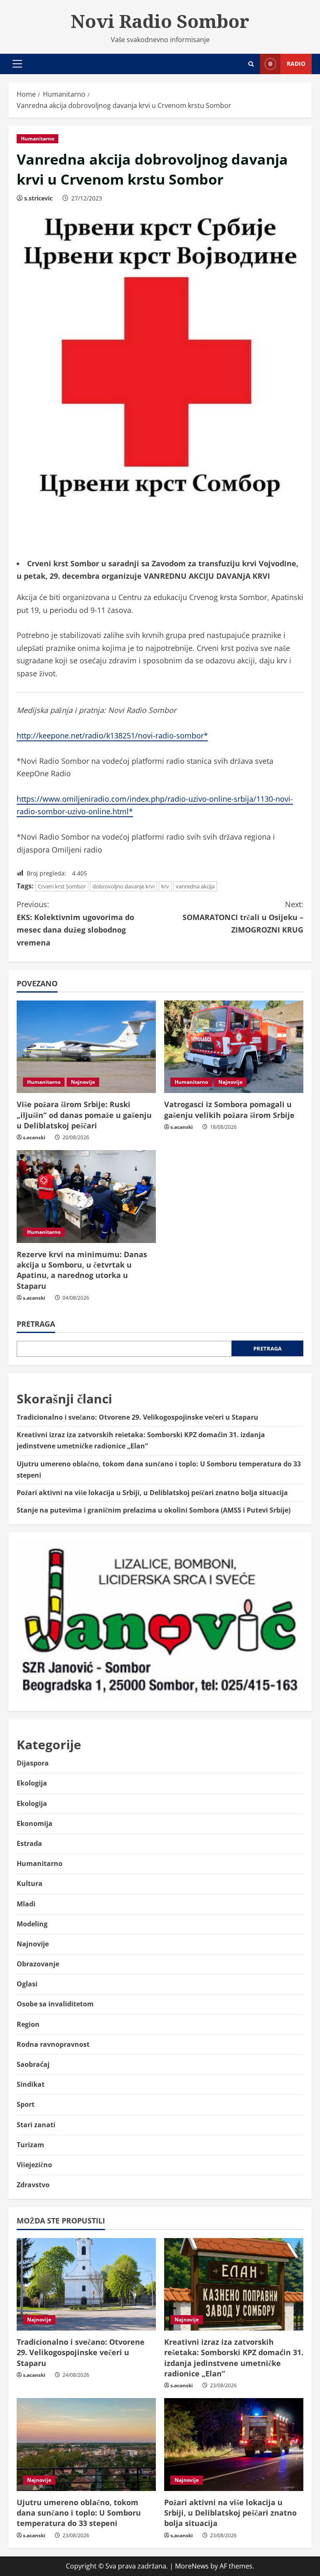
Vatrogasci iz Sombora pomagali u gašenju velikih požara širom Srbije (229, 1109)
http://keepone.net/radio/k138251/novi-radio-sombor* (112, 735)
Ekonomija (35, 1823)
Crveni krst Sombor (62, 886)
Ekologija (32, 1783)
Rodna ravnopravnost (53, 2044)
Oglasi (27, 1984)
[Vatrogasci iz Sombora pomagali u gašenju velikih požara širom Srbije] (234, 1047)
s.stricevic (38, 198)
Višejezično (34, 2165)
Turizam (30, 2145)
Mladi (26, 1904)
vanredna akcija (195, 886)
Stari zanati (36, 2125)
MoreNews (192, 2566)
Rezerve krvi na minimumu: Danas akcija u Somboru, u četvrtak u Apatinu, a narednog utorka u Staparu (82, 1270)
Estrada (29, 1843)
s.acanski (34, 1137)
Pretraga (36, 1324)
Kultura (30, 1883)
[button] (17, 64)
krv (165, 886)
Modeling (32, 1924)
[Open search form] (251, 64)
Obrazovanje (38, 1964)
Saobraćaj (33, 2064)
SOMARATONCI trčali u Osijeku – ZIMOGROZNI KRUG (243, 917)
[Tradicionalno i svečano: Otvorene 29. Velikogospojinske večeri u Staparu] (86, 2285)
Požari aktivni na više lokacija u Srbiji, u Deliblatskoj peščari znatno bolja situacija (152, 1493)
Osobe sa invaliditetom (55, 2004)
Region (28, 2024)
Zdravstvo (33, 2185)
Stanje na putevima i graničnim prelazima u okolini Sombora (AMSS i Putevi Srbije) (154, 1510)
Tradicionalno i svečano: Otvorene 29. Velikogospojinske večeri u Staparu (137, 1417)
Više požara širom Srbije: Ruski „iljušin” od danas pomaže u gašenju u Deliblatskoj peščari (84, 1115)
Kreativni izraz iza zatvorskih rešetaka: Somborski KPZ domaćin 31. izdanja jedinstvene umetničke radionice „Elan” (234, 2358)
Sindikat (31, 2084)
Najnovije (83, 1082)
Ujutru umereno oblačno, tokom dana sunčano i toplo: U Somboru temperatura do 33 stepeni (79, 2513)
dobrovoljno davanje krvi (124, 886)
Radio (296, 64)
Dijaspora (33, 1763)
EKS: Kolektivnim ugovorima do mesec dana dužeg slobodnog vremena (75, 923)
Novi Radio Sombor (160, 21)
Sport (26, 2104)
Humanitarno (37, 139)
